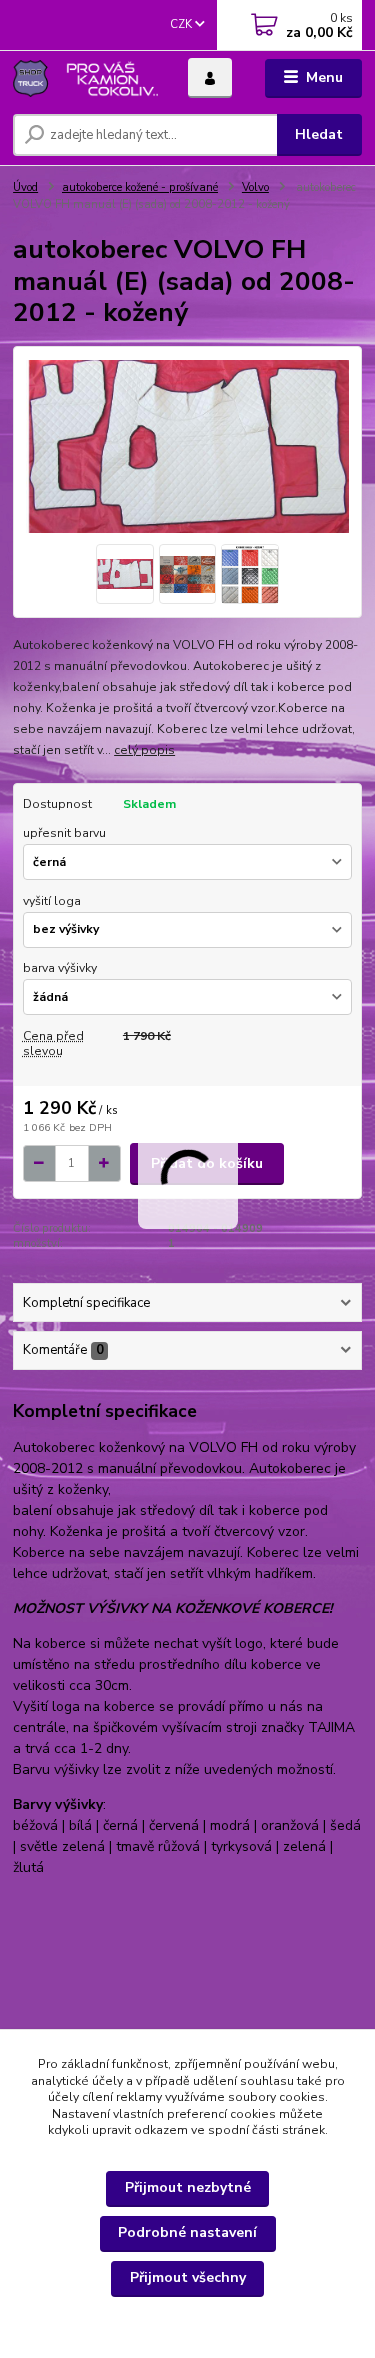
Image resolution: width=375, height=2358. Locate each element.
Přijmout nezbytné (188, 2187)
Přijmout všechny (188, 2277)
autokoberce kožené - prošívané (140, 187)
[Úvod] (85, 78)
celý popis (144, 750)
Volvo (255, 187)
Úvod (25, 187)
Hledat (319, 134)
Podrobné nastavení (187, 2232)
